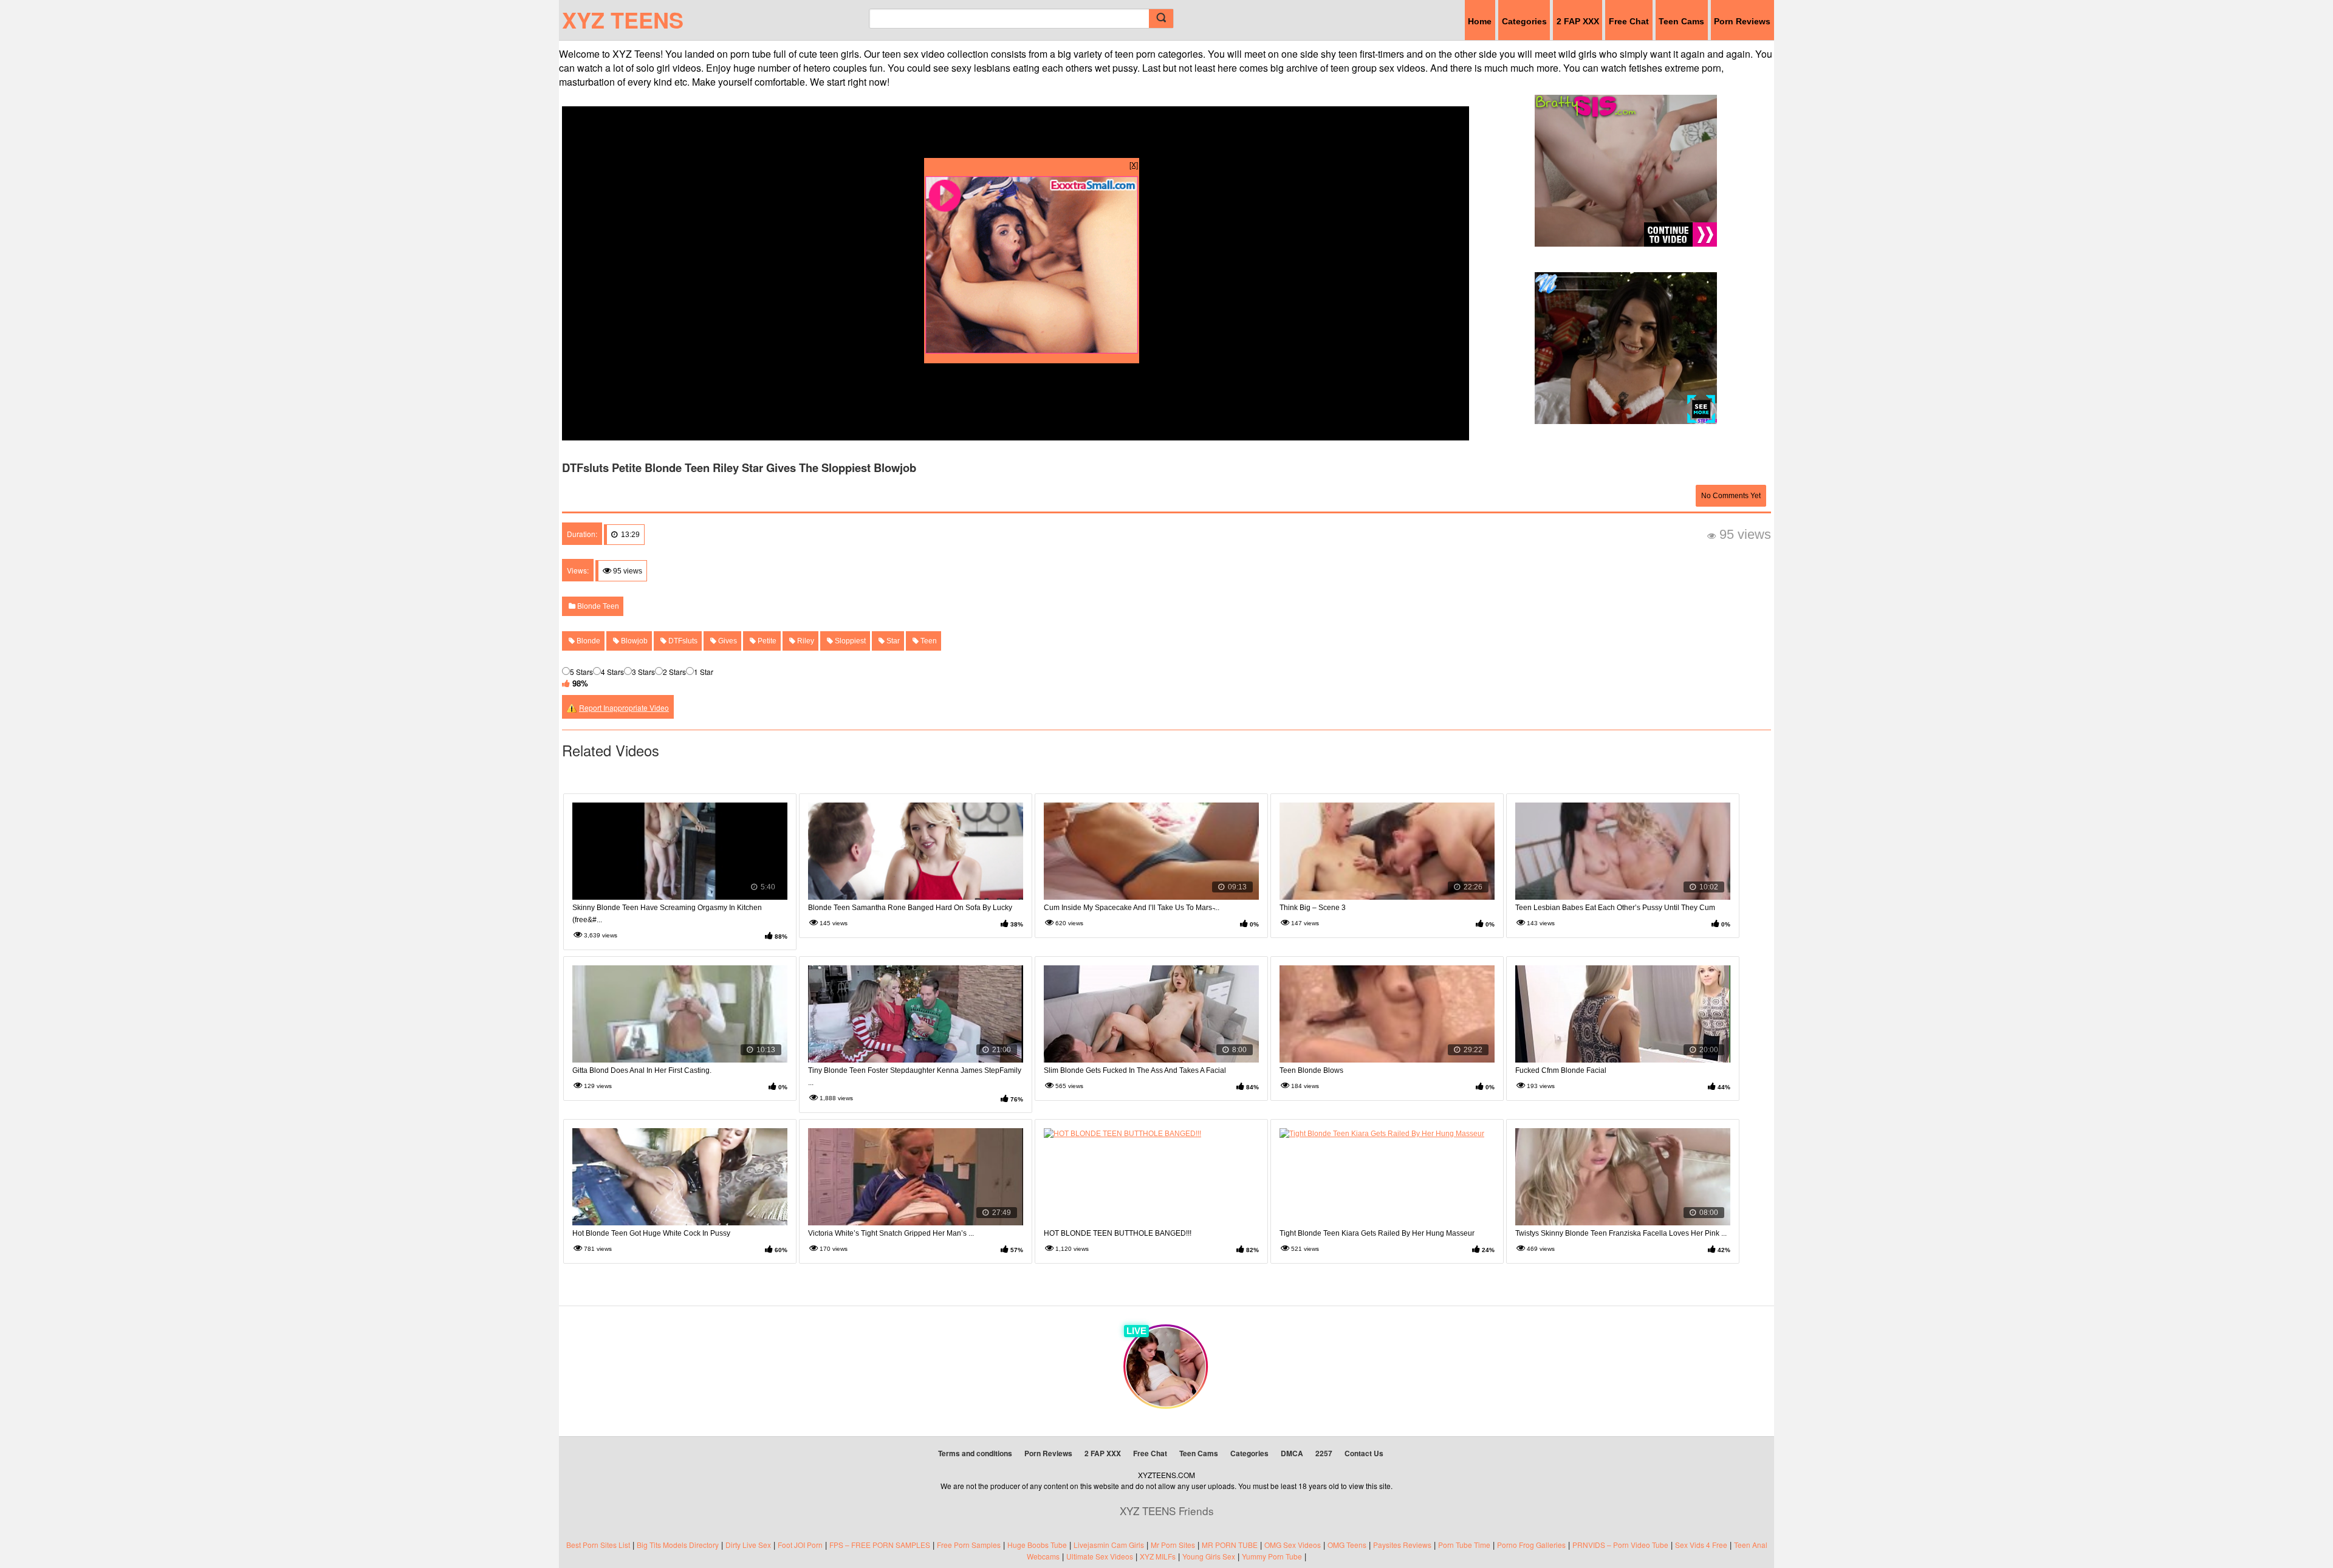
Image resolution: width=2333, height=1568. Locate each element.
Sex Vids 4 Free (1701, 1545)
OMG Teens (1347, 1545)
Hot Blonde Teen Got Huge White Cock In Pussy (651, 1233)
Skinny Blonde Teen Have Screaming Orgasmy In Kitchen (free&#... (667, 914)
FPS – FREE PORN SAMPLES (880, 1545)
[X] (1134, 164)
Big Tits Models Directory (678, 1545)
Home (1480, 21)
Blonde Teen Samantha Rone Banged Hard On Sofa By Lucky (910, 908)
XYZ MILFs (1158, 1556)
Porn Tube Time (1464, 1545)
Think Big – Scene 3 (1313, 908)
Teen (928, 641)
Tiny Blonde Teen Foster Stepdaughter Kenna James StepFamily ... (915, 1077)
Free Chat (1629, 21)
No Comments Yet (1731, 496)
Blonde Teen (597, 606)
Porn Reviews (1742, 21)
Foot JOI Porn (800, 1545)
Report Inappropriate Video (624, 707)
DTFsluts (682, 641)
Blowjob (633, 641)
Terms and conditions (975, 1453)
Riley (805, 641)
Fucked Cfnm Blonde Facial (1561, 1070)
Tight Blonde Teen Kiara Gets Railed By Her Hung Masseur (1377, 1233)
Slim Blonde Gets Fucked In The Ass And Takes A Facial (1135, 1070)
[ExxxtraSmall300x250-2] (1032, 350)
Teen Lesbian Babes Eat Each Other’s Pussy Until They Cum (1615, 908)
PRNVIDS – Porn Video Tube (1620, 1545)
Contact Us (1364, 1453)
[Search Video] (1161, 19)
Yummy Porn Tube (1272, 1556)
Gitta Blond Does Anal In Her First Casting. (642, 1070)
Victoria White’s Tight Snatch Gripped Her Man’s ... (891, 1233)
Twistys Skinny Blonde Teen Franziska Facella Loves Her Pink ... (1621, 1233)
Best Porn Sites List (598, 1545)
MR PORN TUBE (1230, 1545)
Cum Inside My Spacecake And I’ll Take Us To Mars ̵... (1132, 908)
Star (892, 641)
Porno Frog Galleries (1531, 1545)
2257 (1324, 1453)
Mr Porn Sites (1173, 1545)
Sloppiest (849, 641)
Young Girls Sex (1209, 1556)
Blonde (588, 641)
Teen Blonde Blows (1311, 1070)
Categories (1524, 21)
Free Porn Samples (969, 1545)
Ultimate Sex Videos (1100, 1556)
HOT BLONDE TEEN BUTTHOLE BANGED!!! (1118, 1233)
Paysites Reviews (1402, 1545)
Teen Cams (1681, 21)
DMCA (1292, 1453)
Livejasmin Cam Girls (1109, 1545)
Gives (727, 641)
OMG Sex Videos (1293, 1545)
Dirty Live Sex (748, 1545)
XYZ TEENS (623, 19)
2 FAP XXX (1578, 21)
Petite (766, 641)
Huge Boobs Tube (1037, 1545)
